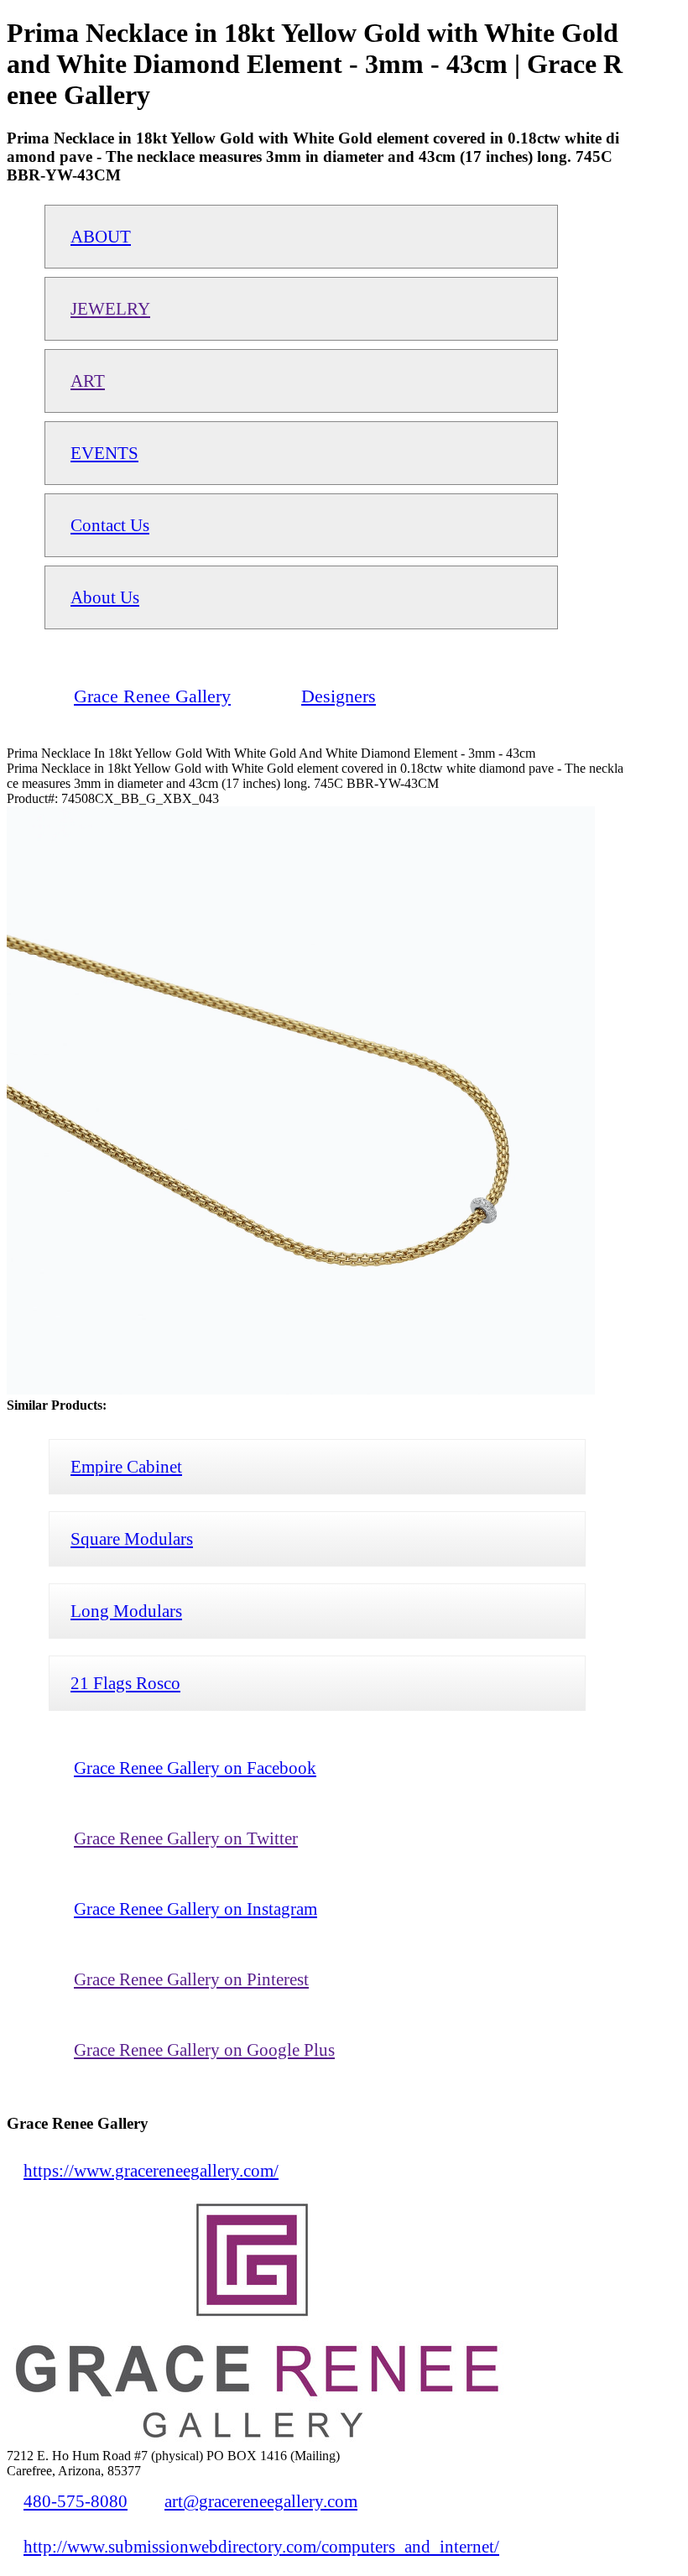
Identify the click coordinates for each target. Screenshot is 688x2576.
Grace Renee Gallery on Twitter (186, 1838)
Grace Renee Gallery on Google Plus (204, 2049)
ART (88, 381)
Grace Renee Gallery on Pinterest (191, 1979)
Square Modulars (132, 1538)
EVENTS (104, 453)
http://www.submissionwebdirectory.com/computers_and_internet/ (261, 2546)
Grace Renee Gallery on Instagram (195, 1909)
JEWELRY (110, 308)
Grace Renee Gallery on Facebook (195, 1768)
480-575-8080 (76, 2501)
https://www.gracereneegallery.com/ (151, 2170)
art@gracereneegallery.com (261, 2501)
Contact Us (110, 525)
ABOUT (101, 236)
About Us (105, 597)
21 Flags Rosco (125, 1683)
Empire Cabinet (126, 1466)
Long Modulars (126, 1611)
